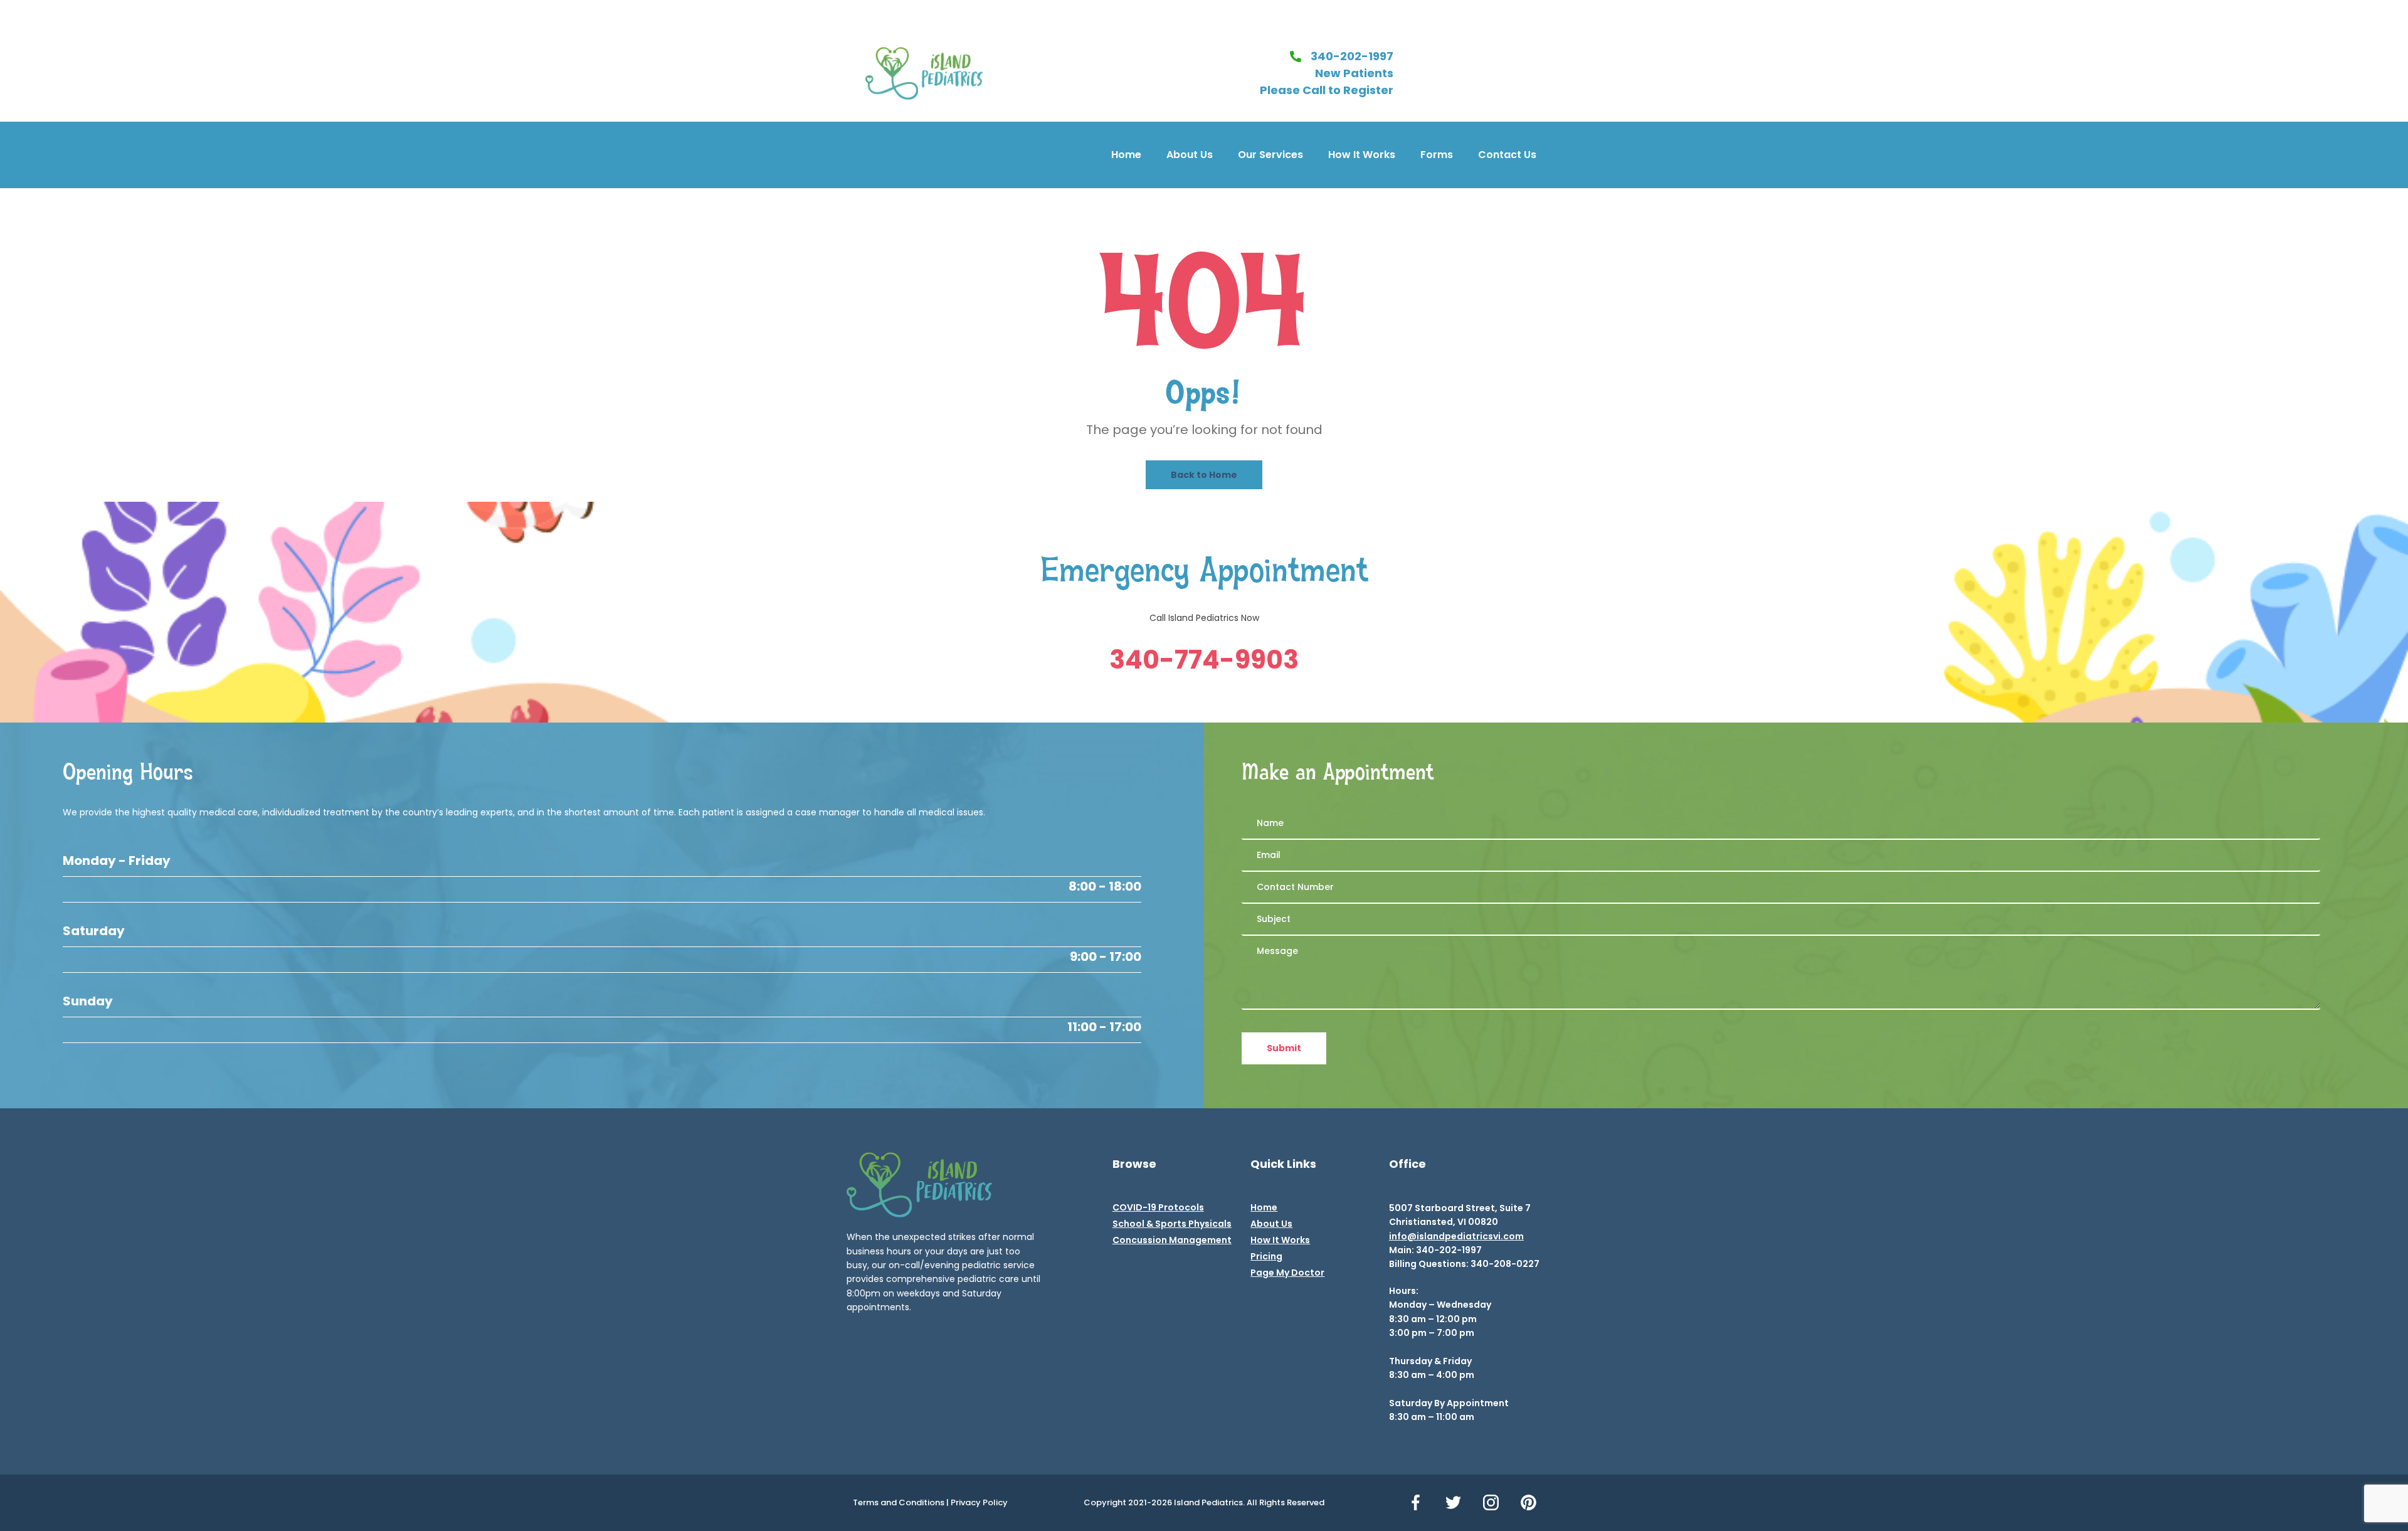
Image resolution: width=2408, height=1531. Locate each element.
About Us (1190, 155)
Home (1126, 155)
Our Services (1270, 155)
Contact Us (1507, 155)
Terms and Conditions (899, 1502)
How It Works (1362, 155)
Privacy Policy (979, 1502)
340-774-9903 (1204, 660)
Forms (1437, 155)
